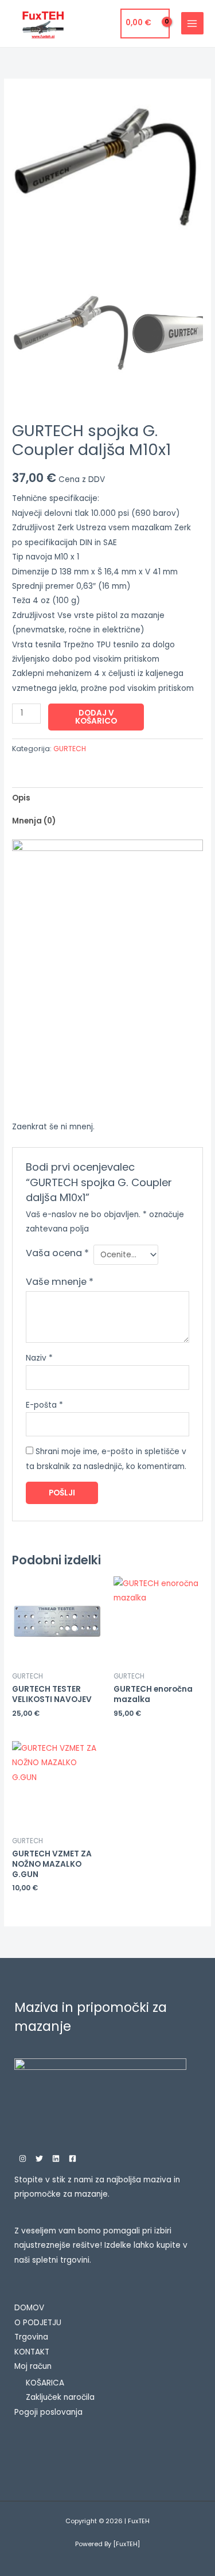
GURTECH (70, 749)
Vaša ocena (57, 1253)
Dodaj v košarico (96, 717)
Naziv (39, 1358)
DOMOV (29, 2308)
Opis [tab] (21, 798)
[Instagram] (23, 2159)
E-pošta (44, 1405)
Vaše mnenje (60, 1282)
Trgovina (31, 2337)
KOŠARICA (45, 2383)
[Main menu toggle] (192, 23)
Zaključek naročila (60, 2397)
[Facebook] (73, 2159)
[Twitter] (39, 2159)
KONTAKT (32, 2352)
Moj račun (33, 2366)
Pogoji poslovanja (48, 2412)
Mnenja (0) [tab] (34, 821)
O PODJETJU (38, 2323)
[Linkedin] (56, 2159)
